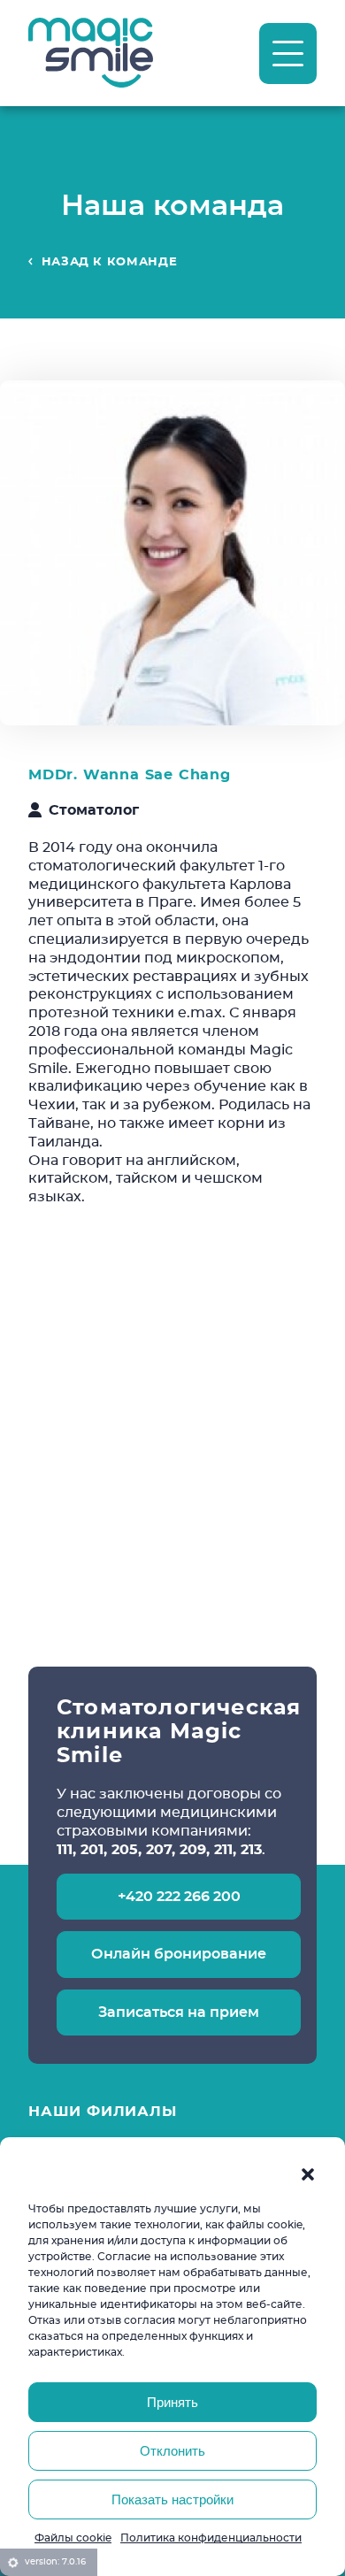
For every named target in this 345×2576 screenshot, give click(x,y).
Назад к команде (110, 261)
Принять (172, 2402)
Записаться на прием (179, 2012)
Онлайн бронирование (179, 1954)
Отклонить (172, 2451)
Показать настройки (172, 2499)
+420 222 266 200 (179, 1896)
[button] (308, 2174)
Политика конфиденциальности (211, 2538)
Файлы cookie (73, 2538)
